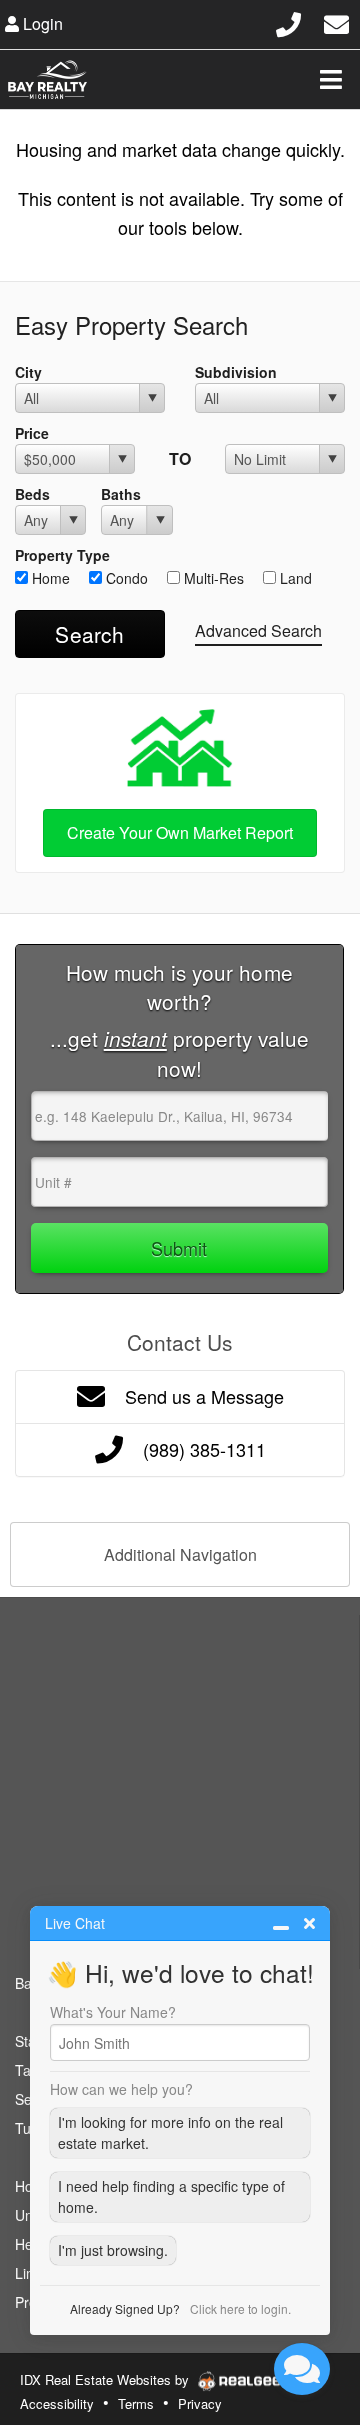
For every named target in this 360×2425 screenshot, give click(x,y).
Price (32, 433)
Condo (125, 578)
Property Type (62, 555)
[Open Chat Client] (302, 2369)
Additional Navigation (180, 1554)
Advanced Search (258, 630)
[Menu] (331, 79)
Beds (32, 494)
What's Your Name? (113, 2012)
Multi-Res (212, 578)
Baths (121, 494)
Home (49, 578)
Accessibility (57, 2403)
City (28, 372)
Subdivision (236, 372)
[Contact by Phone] (288, 21)
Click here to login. (240, 2308)
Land (294, 578)
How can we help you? (121, 2089)
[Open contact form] (336, 21)
